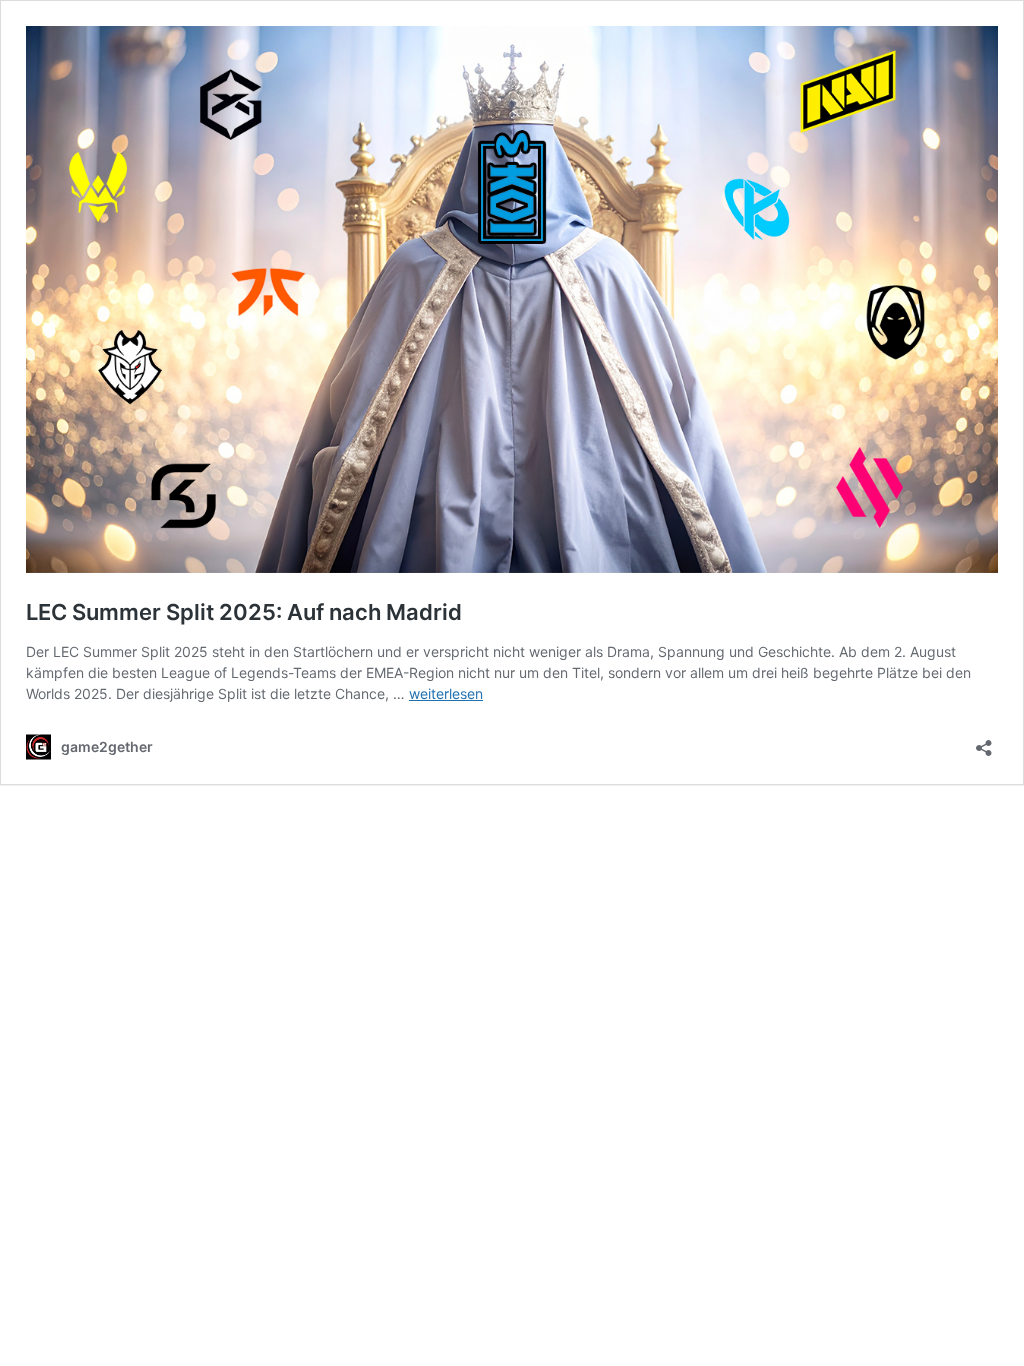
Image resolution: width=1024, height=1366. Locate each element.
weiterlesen (446, 693)
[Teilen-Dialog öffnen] (984, 741)
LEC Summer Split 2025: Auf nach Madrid (244, 612)
